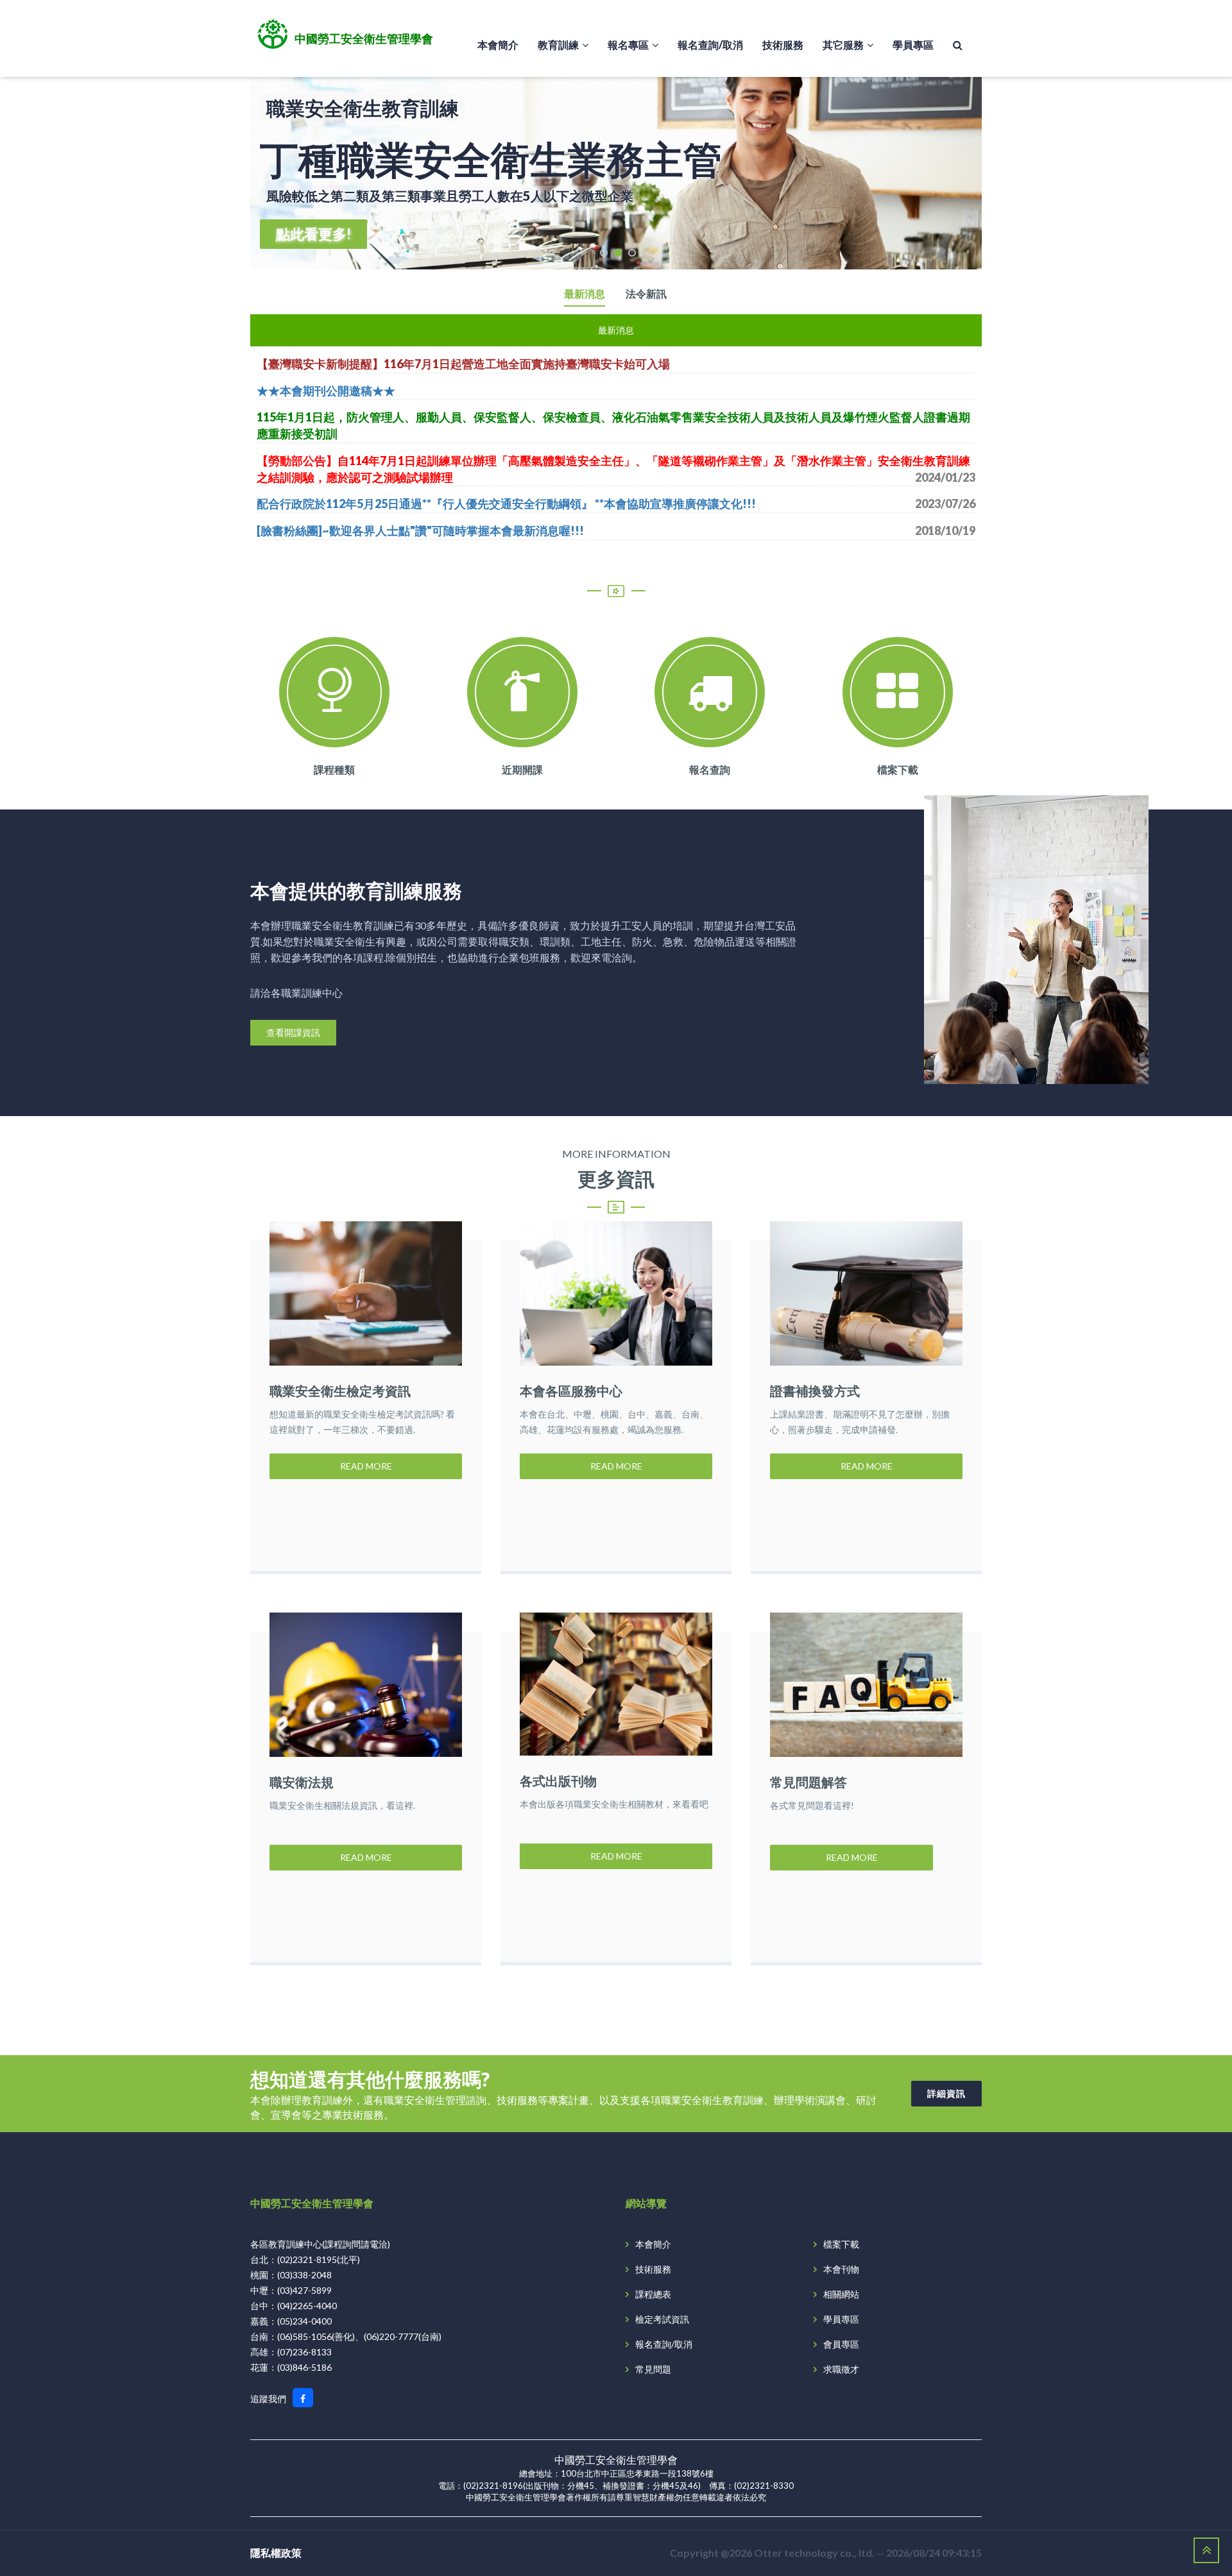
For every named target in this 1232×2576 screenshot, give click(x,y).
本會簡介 (498, 45)
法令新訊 (646, 294)
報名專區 (628, 45)
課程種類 (334, 769)
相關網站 (841, 2294)
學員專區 (913, 45)
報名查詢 (710, 769)
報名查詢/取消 (710, 45)
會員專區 (841, 2344)
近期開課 (522, 769)
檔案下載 (898, 769)
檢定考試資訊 (662, 2319)
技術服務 (783, 45)
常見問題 (653, 2369)
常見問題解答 (809, 1782)
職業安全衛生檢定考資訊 (340, 1391)
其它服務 (843, 45)
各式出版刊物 (558, 1781)
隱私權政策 (276, 2553)
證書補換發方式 (815, 1391)
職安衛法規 (302, 1782)
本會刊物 (841, 2269)
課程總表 (653, 2294)
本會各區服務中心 (571, 1391)
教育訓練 (558, 45)
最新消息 (585, 294)
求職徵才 (841, 2369)
